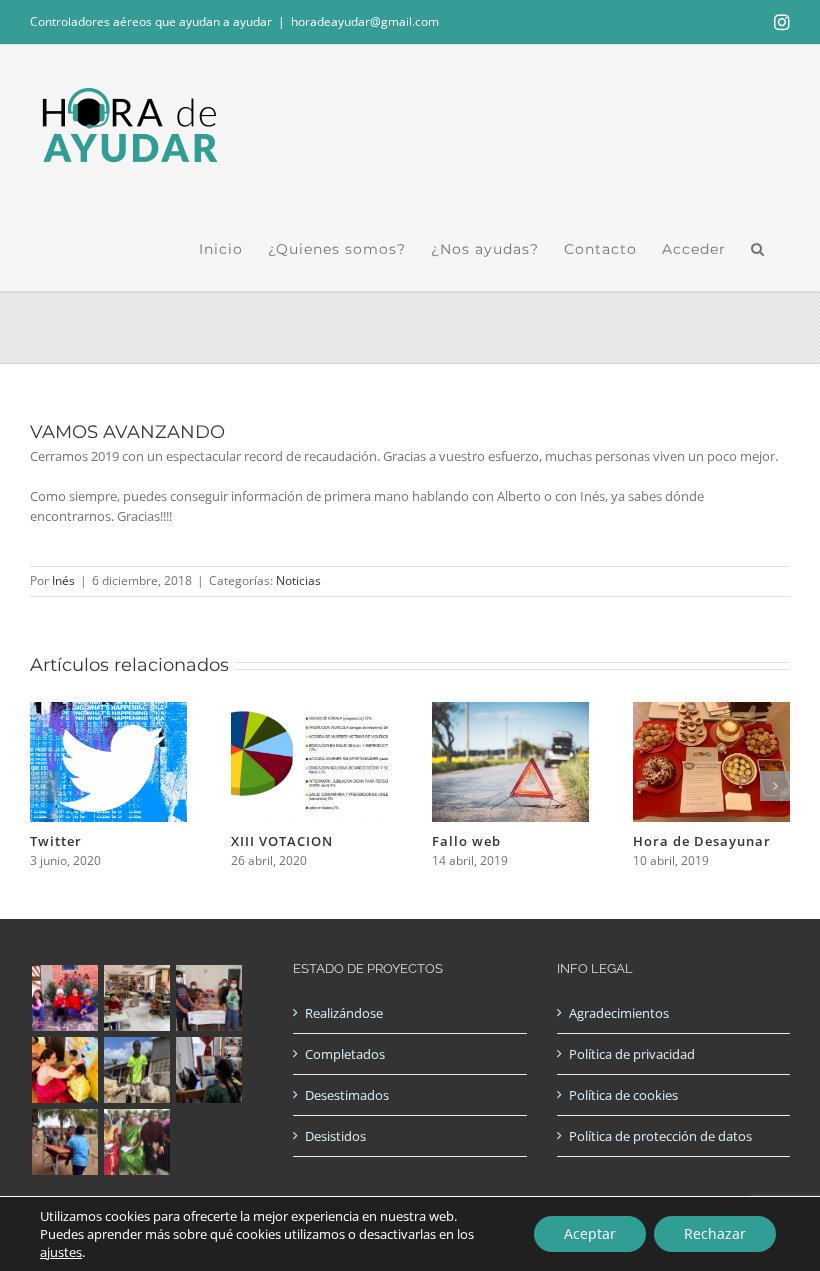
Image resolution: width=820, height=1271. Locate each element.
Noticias (298, 580)
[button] (758, 249)
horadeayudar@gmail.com (365, 21)
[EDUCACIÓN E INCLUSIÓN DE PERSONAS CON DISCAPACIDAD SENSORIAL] (208, 1070)
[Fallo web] (510, 711)
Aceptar (590, 1233)
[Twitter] (108, 711)
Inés (63, 580)
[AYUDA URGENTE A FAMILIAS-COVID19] (208, 998)
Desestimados (347, 1095)
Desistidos (335, 1136)
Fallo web (466, 841)
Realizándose (344, 1013)
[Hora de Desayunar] (711, 711)
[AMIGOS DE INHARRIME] (64, 1142)
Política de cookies (623, 1095)
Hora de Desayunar (702, 841)
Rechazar (715, 1233)
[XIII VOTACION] (309, 711)
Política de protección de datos (660, 1136)
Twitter (56, 841)
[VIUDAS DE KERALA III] (136, 1142)
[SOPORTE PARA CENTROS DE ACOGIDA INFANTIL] (64, 998)
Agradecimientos (619, 1013)
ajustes (61, 1252)
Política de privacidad (632, 1054)
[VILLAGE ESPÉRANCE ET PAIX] (136, 1070)
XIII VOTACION (282, 841)
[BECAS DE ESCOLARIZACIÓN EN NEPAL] (64, 1070)
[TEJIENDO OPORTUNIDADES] (136, 998)
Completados (345, 1054)
